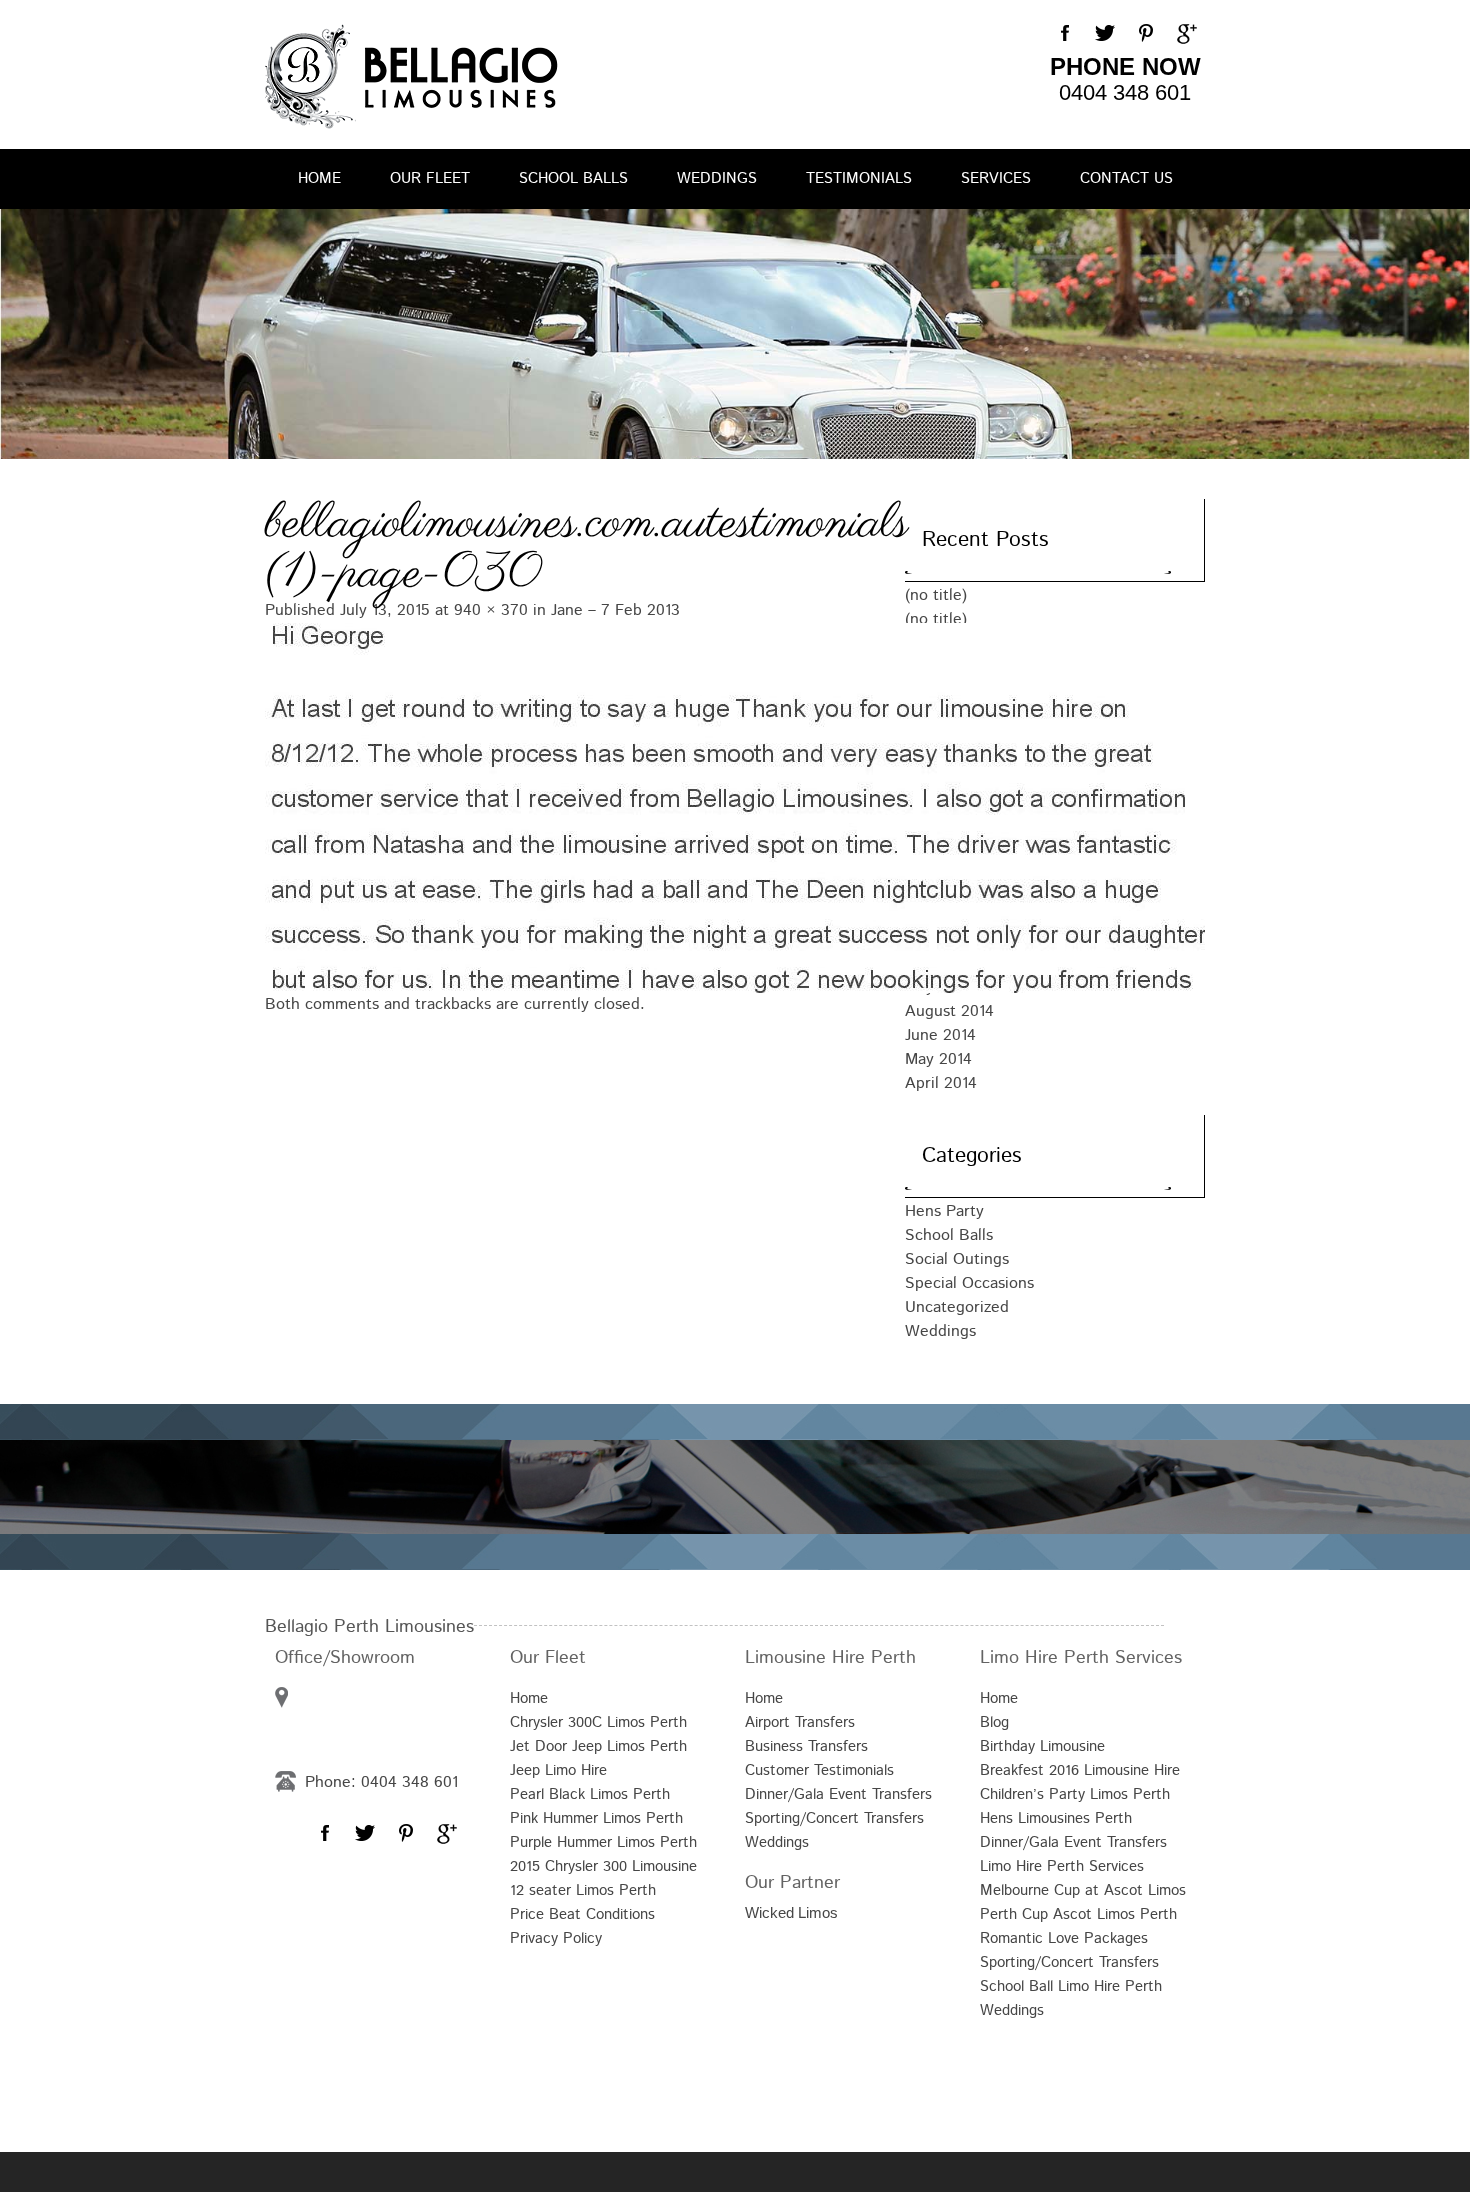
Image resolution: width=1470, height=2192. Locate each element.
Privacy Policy (556, 1938)
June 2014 (940, 1035)
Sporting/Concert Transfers (834, 1818)
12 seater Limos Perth (583, 1890)
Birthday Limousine (1042, 1746)
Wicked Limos (791, 1912)
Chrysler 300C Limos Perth (598, 1722)
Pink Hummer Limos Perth (596, 1818)
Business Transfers (806, 1746)
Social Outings (957, 1259)
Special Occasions (969, 1283)
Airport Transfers (800, 1722)
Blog (994, 1722)
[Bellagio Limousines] (411, 76)
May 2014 (938, 1059)
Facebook (1065, 34)
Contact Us (1126, 178)
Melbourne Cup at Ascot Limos (1083, 1890)
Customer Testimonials (819, 1770)
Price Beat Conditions (582, 1914)
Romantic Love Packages (1064, 1938)
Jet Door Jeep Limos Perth (598, 1746)
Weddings (717, 178)
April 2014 (941, 1083)
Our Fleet (430, 178)
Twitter (1105, 34)
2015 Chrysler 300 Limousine (603, 1866)
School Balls (573, 178)
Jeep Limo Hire (558, 1770)
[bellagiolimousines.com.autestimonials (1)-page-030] (565, 805)
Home (319, 178)
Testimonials (859, 178)
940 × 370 (491, 610)
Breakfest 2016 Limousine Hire (1080, 1770)
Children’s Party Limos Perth (1075, 1794)
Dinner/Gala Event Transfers (838, 1794)
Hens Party (944, 1211)
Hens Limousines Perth (1056, 1818)
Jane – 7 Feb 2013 (615, 610)
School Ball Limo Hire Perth (1071, 1986)
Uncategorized (957, 1307)
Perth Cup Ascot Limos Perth (1078, 1914)
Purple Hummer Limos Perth (603, 1842)
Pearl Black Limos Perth (590, 1794)
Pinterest (1145, 34)
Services (996, 178)
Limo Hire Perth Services (1062, 1866)
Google (1185, 34)
